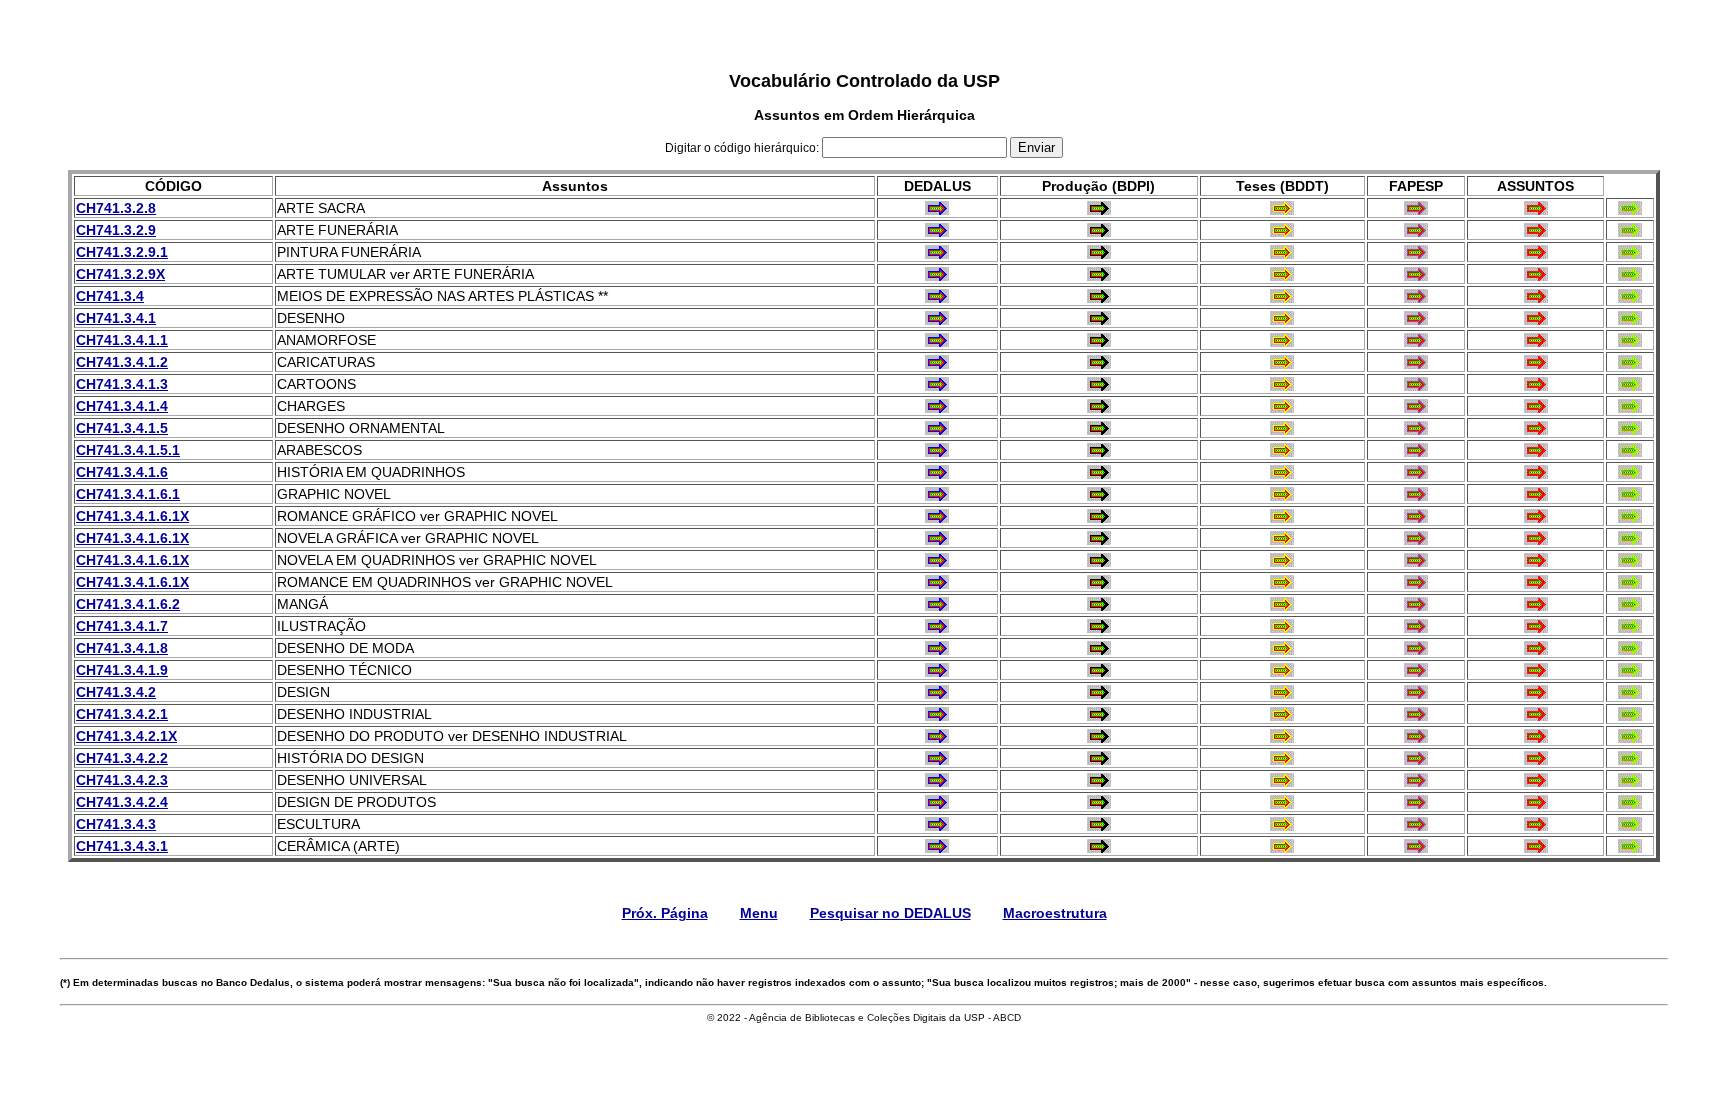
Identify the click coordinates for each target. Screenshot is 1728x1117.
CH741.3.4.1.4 (122, 406)
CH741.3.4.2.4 (122, 802)
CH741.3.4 (110, 296)
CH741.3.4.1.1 (122, 340)
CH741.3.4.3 (116, 824)
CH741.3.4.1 (116, 318)
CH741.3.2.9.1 (122, 252)
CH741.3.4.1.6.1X (132, 516)
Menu (759, 913)
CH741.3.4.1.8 (122, 648)
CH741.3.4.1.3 (122, 384)
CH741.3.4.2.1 (122, 714)
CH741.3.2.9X (120, 274)
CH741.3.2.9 (116, 230)
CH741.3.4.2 (116, 692)
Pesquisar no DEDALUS (890, 913)
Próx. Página (665, 913)
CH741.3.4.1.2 (122, 362)
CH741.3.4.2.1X (126, 736)
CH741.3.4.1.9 (122, 670)
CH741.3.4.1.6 (122, 472)
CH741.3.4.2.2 (122, 758)
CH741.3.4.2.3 (122, 780)
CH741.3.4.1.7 (122, 626)
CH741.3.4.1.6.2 (128, 604)
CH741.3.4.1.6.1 (128, 494)
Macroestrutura (1055, 913)
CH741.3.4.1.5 (122, 428)
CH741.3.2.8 (116, 208)
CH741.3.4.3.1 (122, 846)
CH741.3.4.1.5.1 (128, 450)
